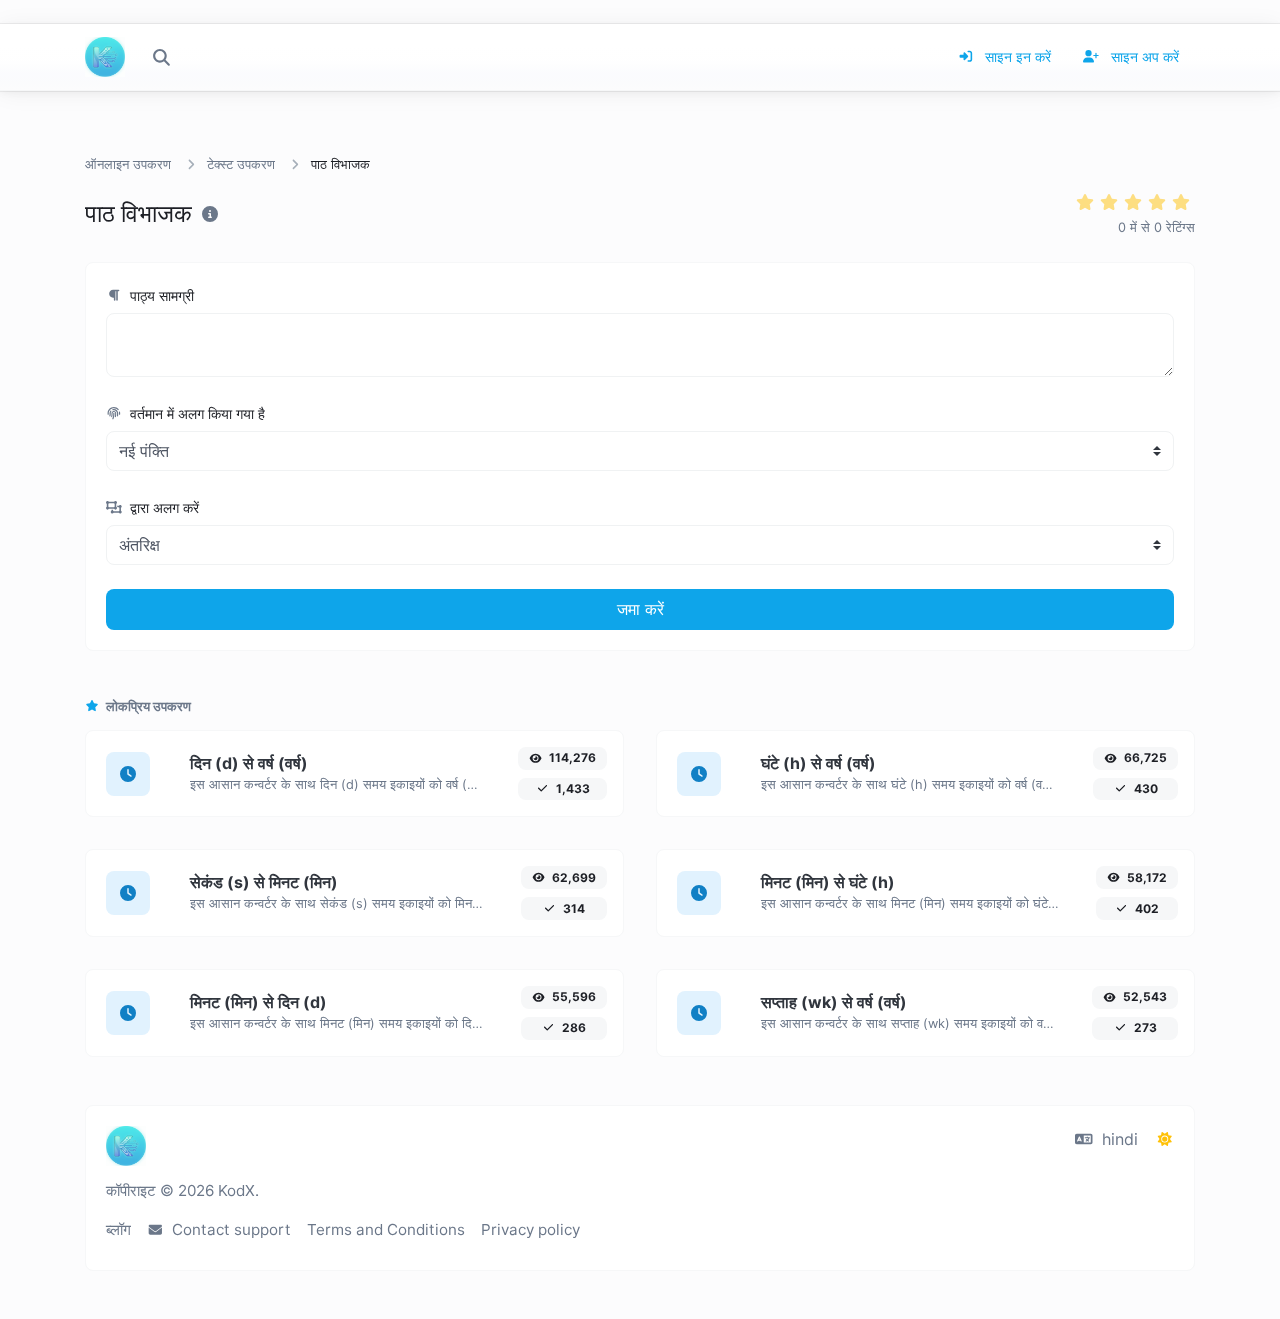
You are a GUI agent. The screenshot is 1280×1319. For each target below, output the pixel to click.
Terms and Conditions (386, 1229)
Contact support (229, 1229)
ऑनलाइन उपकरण (128, 164)
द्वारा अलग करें (162, 507)
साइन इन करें (1016, 56)
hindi (1117, 1139)
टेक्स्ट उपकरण (241, 164)
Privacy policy (530, 1229)
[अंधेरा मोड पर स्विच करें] (1165, 1139)
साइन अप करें (1143, 56)
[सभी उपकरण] (161, 57)
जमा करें (640, 609)
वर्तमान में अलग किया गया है (195, 413)
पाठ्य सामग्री (160, 295)
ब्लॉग (118, 1229)
